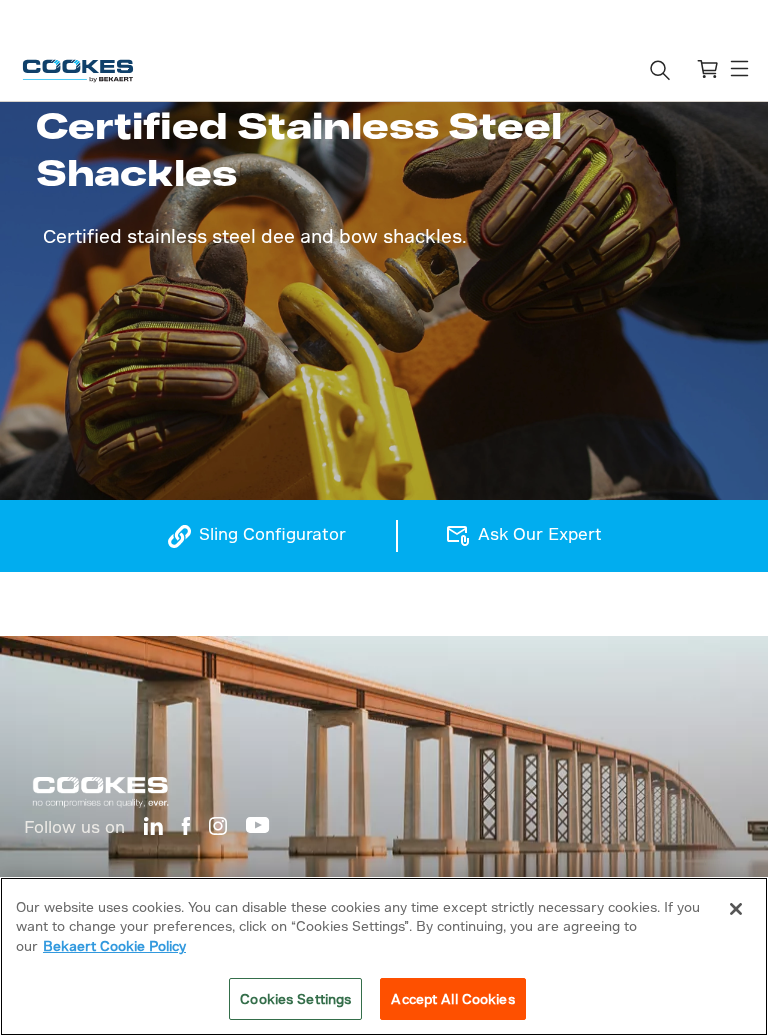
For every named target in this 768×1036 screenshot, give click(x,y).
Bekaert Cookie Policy (114, 945)
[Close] (736, 909)
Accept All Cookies (452, 998)
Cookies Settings (295, 998)
